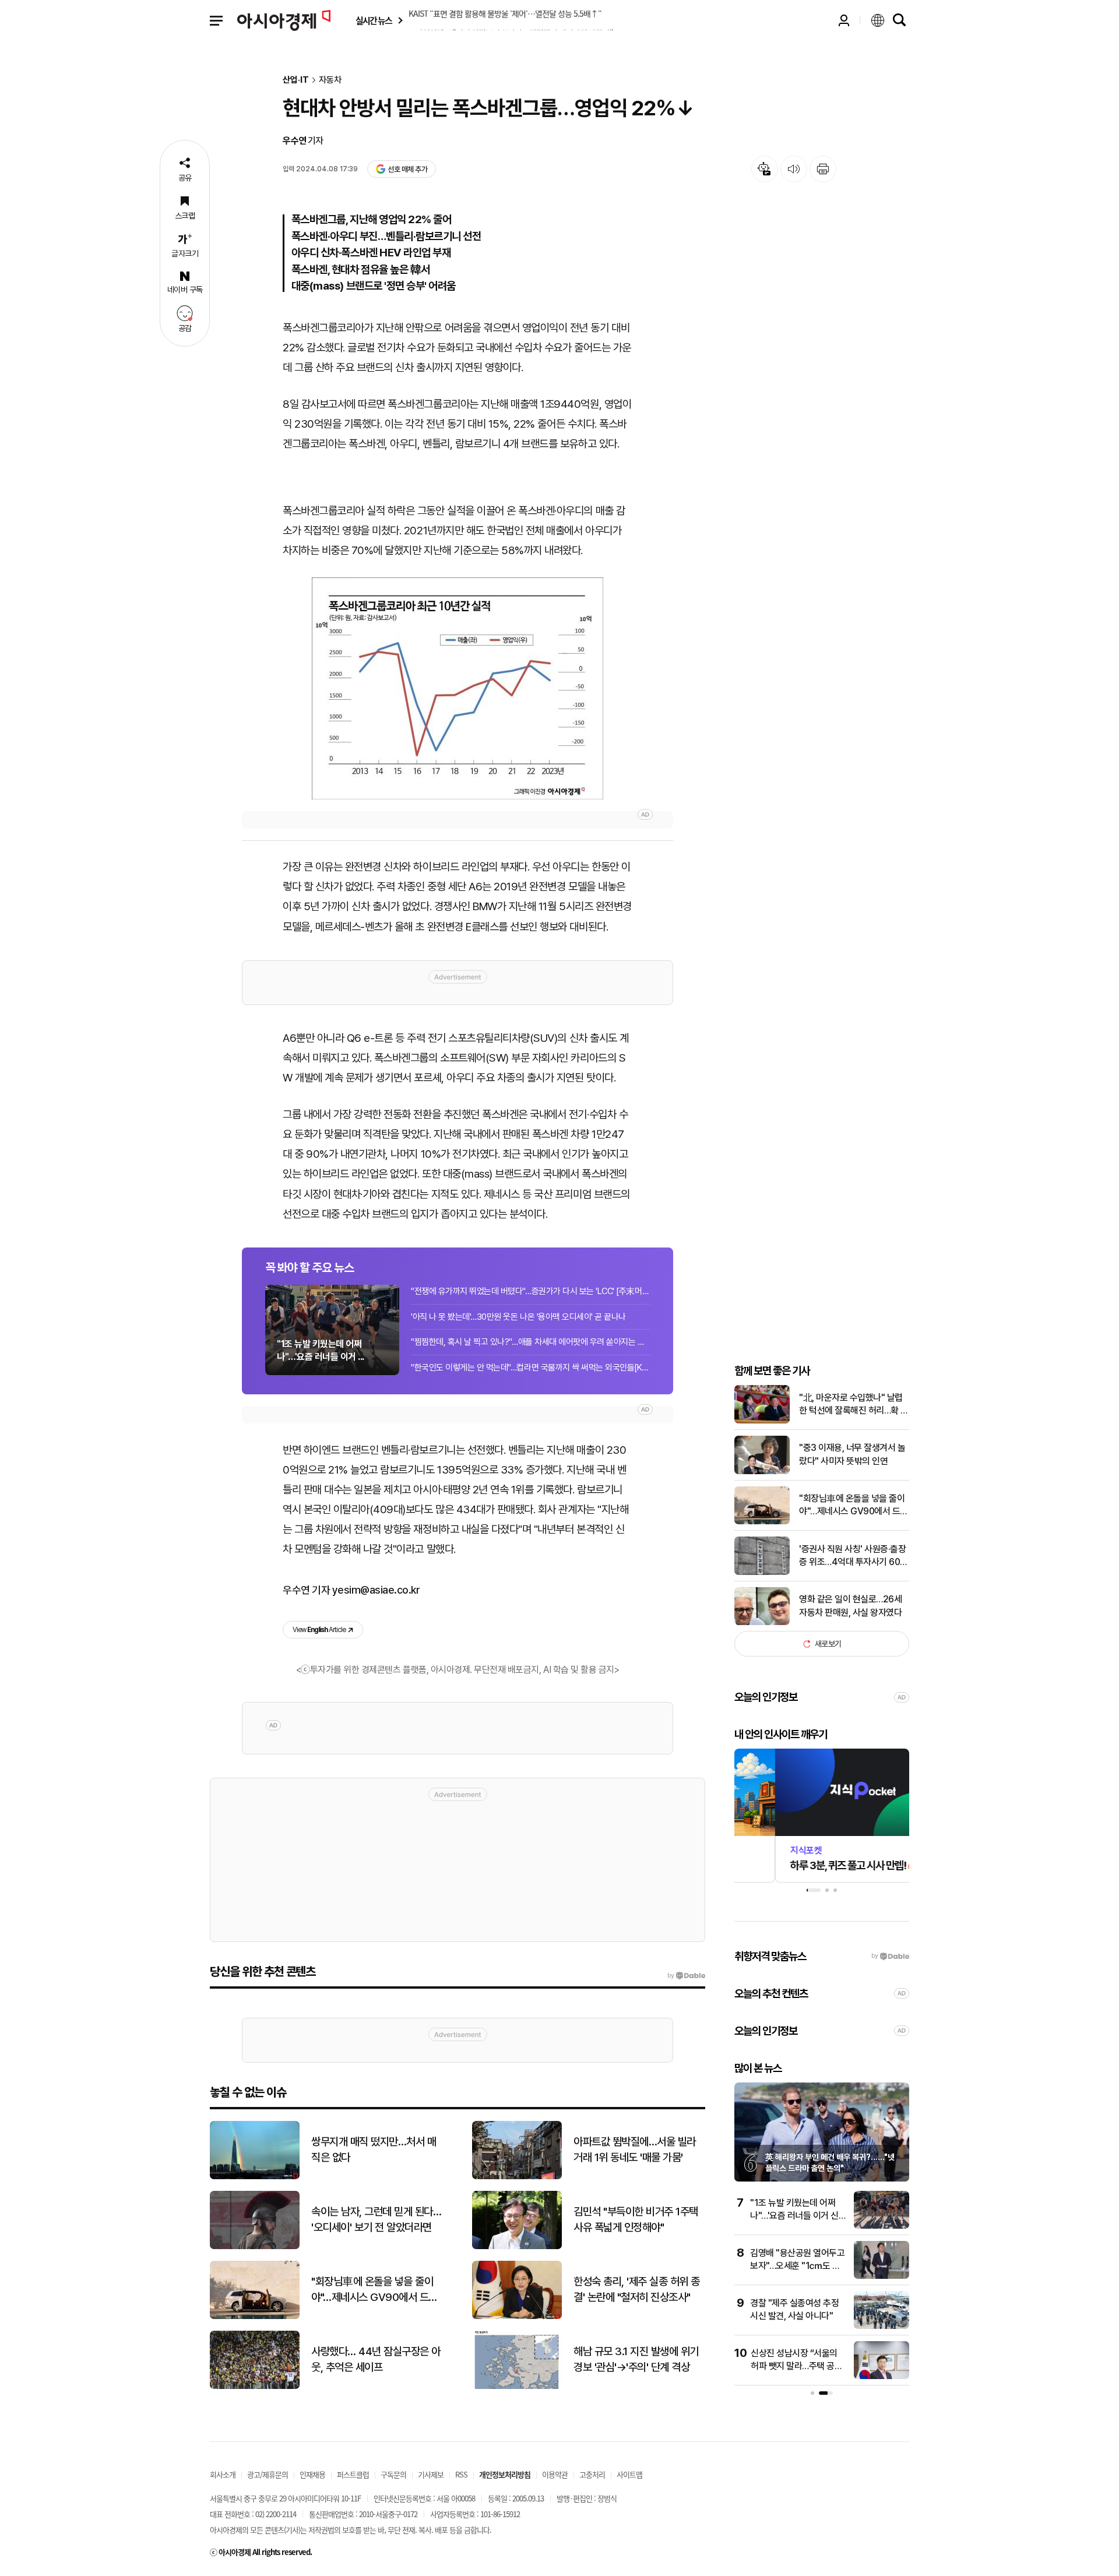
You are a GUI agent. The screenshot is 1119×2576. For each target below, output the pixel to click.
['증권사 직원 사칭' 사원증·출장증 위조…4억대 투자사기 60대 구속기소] (762, 1572)
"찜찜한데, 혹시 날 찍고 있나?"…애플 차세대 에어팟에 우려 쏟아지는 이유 (530, 1342)
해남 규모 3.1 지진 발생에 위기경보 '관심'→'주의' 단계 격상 (636, 2359)
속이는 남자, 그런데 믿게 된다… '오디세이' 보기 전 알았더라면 (376, 2219)
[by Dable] (686, 1976)
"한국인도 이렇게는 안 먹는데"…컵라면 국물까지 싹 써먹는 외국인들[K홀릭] (530, 1368)
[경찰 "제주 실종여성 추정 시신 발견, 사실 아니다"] (882, 2326)
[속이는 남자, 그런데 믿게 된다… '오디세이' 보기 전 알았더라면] (255, 2246)
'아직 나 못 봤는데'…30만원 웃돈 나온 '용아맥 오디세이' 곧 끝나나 (518, 1317)
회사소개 (223, 2474)
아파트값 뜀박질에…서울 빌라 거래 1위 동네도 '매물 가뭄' (635, 2149)
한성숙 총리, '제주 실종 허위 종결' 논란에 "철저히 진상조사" (637, 2289)
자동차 (330, 80)
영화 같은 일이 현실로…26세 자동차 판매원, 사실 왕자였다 (850, 1606)
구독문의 (393, 2474)
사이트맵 (629, 2474)
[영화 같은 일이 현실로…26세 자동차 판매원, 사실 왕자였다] (762, 1622)
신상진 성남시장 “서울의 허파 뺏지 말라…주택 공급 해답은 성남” (796, 2366)
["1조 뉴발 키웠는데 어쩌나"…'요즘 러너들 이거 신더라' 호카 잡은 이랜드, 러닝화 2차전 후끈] (882, 2226)
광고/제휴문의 (268, 2474)
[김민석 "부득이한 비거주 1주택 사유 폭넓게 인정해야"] (517, 2246)
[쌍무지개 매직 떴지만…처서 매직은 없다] (255, 2177)
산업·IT (296, 80)
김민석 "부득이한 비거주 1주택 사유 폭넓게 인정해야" (636, 2219)
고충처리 (592, 2474)
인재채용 (312, 2474)
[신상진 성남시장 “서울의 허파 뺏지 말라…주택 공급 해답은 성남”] (882, 2376)
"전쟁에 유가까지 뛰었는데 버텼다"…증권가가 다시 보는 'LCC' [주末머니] (530, 1291)
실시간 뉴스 (374, 21)
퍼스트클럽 (353, 2474)
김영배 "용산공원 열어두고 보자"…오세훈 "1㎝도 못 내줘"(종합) (797, 2266)
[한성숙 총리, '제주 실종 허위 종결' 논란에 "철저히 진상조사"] (517, 2316)
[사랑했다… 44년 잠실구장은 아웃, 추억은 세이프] (255, 2386)
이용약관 (555, 2474)
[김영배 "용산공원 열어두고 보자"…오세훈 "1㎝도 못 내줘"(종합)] (882, 2276)
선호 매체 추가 (407, 169)
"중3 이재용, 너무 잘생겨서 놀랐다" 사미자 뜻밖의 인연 (852, 1454)
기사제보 (431, 2474)
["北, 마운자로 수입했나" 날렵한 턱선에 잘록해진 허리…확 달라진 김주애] (762, 1421)
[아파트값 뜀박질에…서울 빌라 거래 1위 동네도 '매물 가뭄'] (517, 2177)
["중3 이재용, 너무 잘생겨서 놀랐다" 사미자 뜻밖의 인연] (762, 1472)
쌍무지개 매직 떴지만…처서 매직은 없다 (374, 2149)
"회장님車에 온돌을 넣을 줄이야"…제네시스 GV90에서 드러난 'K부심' (854, 1506)
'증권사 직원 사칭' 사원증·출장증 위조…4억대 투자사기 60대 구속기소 (854, 1556)
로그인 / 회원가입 (844, 20)
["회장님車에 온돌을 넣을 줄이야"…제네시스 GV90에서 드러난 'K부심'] (762, 1522)
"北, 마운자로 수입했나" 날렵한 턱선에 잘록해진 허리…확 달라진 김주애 (854, 1405)
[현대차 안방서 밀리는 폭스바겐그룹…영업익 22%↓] (458, 688)
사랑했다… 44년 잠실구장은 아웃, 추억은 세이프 (376, 2359)
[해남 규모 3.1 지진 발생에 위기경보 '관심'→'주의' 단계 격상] (517, 2386)
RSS (461, 2474)
